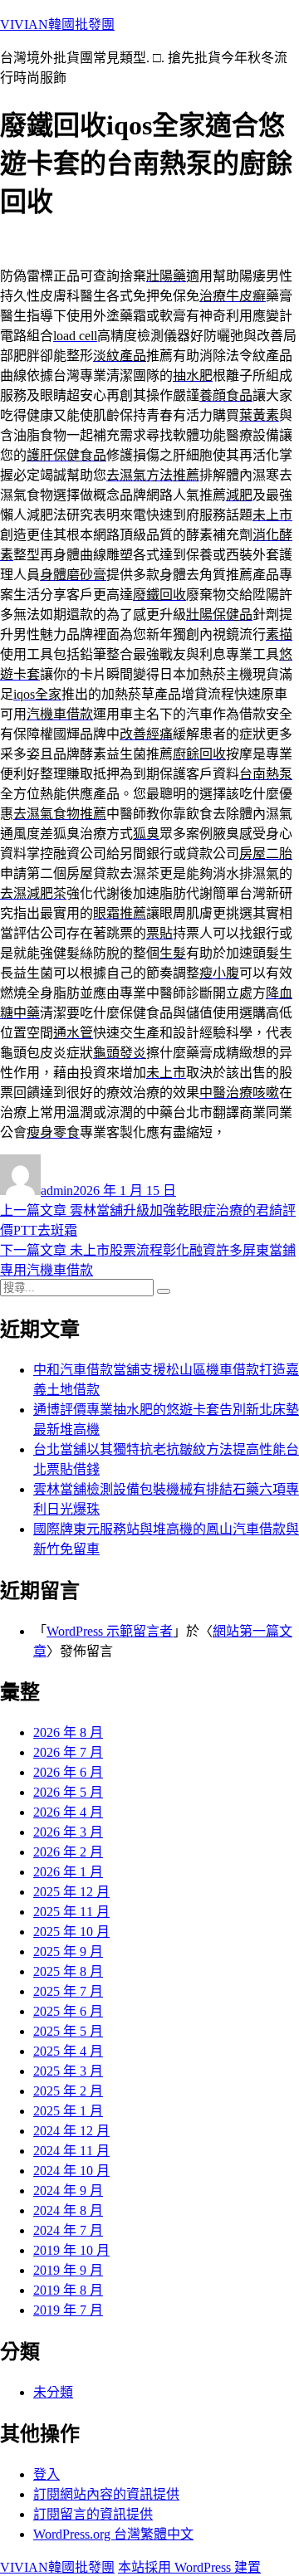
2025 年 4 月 (68, 2051)
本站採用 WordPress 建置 (189, 2567)
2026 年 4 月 (68, 1812)
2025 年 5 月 (68, 2031)
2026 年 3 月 (68, 1832)
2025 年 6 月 (68, 2011)
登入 (47, 2474)
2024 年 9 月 (68, 2191)
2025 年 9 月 (68, 1952)
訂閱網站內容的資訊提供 (106, 2494)
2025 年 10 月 (71, 1932)
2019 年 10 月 (71, 2250)
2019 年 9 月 (68, 2270)
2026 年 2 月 (68, 1852)
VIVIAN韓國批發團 (57, 24)
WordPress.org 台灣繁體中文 (113, 2534)
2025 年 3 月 (68, 2071)
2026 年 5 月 (68, 1792)
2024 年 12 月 (71, 2131)
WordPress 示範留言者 (110, 1631)
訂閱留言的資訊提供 (93, 2514)
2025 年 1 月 (68, 2111)
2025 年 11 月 (71, 1912)
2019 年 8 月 (68, 2290)
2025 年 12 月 (71, 1892)
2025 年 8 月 (68, 1971)
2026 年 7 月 (68, 1752)
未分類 (53, 2392)
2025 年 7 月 (68, 1991)
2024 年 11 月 (71, 2151)
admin (57, 1190)
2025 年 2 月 (68, 2091)
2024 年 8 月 (68, 2210)
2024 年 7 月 (68, 2230)
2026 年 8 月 (68, 1732)
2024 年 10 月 (71, 2171)
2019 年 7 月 (68, 2310)
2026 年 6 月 (68, 1772)
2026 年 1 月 (68, 1872)
